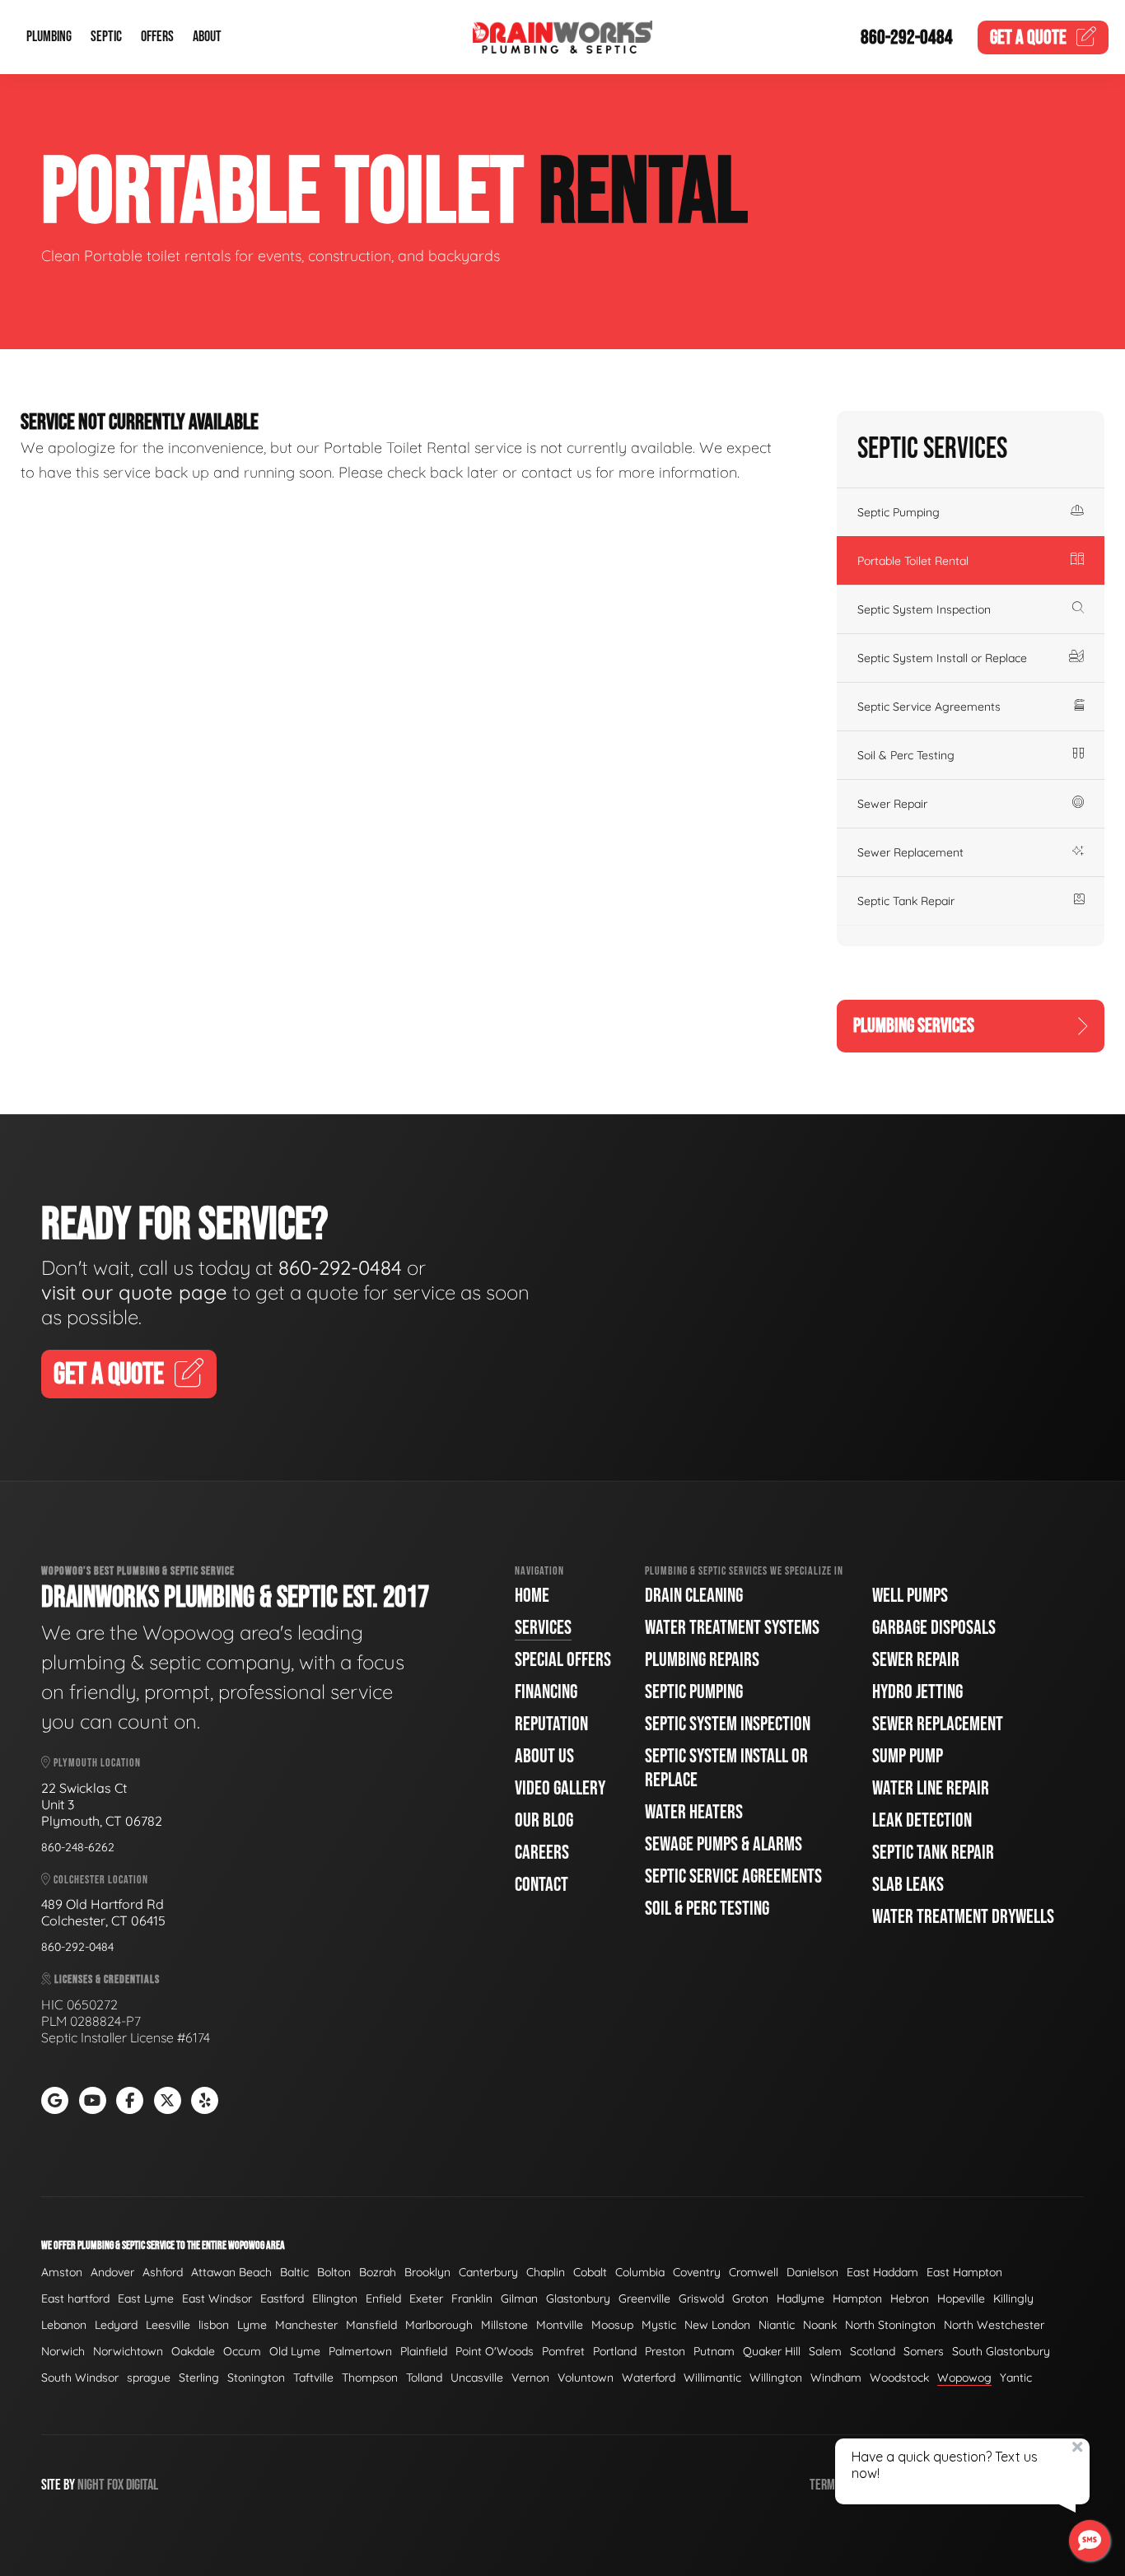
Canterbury (488, 2272)
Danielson (812, 2272)
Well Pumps (910, 1596)
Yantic (1016, 2378)
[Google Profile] (55, 2100)
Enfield (383, 2298)
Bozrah (378, 2272)
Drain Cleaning (694, 1596)
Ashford (163, 2272)
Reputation (551, 1724)
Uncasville (477, 2378)
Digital (142, 2485)
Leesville (168, 2325)
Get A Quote (109, 1375)
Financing (546, 1692)
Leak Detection (922, 1820)
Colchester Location (100, 1880)
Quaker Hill (772, 2351)
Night (91, 2485)
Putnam (714, 2351)
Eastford (282, 2298)
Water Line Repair (931, 1788)
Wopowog (964, 2378)
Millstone (504, 2325)
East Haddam (882, 2272)
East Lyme (146, 2298)
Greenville (644, 2298)
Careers (542, 1853)
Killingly (1013, 2298)
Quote (1028, 37)
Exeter (426, 2298)
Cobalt (590, 2272)
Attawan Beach (231, 2272)
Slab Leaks (908, 1885)
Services (543, 1628)
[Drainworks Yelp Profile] (205, 2100)
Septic (106, 37)
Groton (750, 2298)
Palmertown (360, 2351)
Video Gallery (560, 1788)
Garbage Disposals (934, 1628)
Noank (820, 2325)
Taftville (313, 2378)
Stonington (256, 2378)
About (207, 37)
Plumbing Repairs (702, 1660)
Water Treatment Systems (732, 1628)
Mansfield (371, 2325)
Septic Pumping (899, 512)
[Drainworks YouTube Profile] (93, 2100)
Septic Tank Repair (906, 901)
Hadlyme (801, 2298)
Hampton (857, 2298)
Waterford (649, 2378)
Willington (776, 2378)
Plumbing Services (914, 1026)
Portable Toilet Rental (913, 561)
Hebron (910, 2298)
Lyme (252, 2325)
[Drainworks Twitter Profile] (168, 2100)
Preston (665, 2351)
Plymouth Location (96, 1763)
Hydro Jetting (917, 1692)
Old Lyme (295, 2351)
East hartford (75, 2298)
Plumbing (49, 37)
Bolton (334, 2272)
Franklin (472, 2298)
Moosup (612, 2325)
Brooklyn (427, 2272)
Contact (541, 1885)
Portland (615, 2351)
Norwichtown (128, 2351)
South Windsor (80, 2378)
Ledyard (116, 2325)
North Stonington (890, 2325)
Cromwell (754, 2272)
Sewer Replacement (910, 852)
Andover (112, 2272)
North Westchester (994, 2325)
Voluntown (586, 2378)
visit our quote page (134, 1292)
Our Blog (544, 1820)
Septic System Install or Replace (942, 658)
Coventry (697, 2272)
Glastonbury (578, 2298)
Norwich (63, 2351)
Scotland (873, 2351)
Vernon (530, 2378)
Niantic (777, 2325)
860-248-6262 (78, 1847)
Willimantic (712, 2378)
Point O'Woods (495, 2351)
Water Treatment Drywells (963, 1917)
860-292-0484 (907, 37)
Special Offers (563, 1660)
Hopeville (961, 2298)
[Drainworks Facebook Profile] (130, 2100)
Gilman (519, 2298)
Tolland (424, 2378)
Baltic (294, 2272)
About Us (544, 1756)
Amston (62, 2272)
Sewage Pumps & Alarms (724, 1844)
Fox (115, 2485)
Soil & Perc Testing (906, 755)
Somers (924, 2351)
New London (717, 2325)
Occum (242, 2351)
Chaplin (546, 2272)
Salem (825, 2351)
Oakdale (193, 2351)
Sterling (199, 2378)
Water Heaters (694, 1812)
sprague (149, 2378)
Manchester (306, 2325)
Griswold (701, 2298)
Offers (157, 37)
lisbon (214, 2325)
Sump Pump (908, 1756)
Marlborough (439, 2325)
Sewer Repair (892, 804)
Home (532, 1596)
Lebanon (64, 2325)
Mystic (659, 2325)
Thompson (370, 2378)
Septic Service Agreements (929, 707)
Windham (836, 2378)
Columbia (640, 2272)
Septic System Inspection (924, 609)
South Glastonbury (1001, 2351)
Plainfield (424, 2351)
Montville (560, 2325)
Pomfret (563, 2351)
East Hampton (964, 2272)
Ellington (335, 2298)
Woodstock (899, 2378)
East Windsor (217, 2298)
